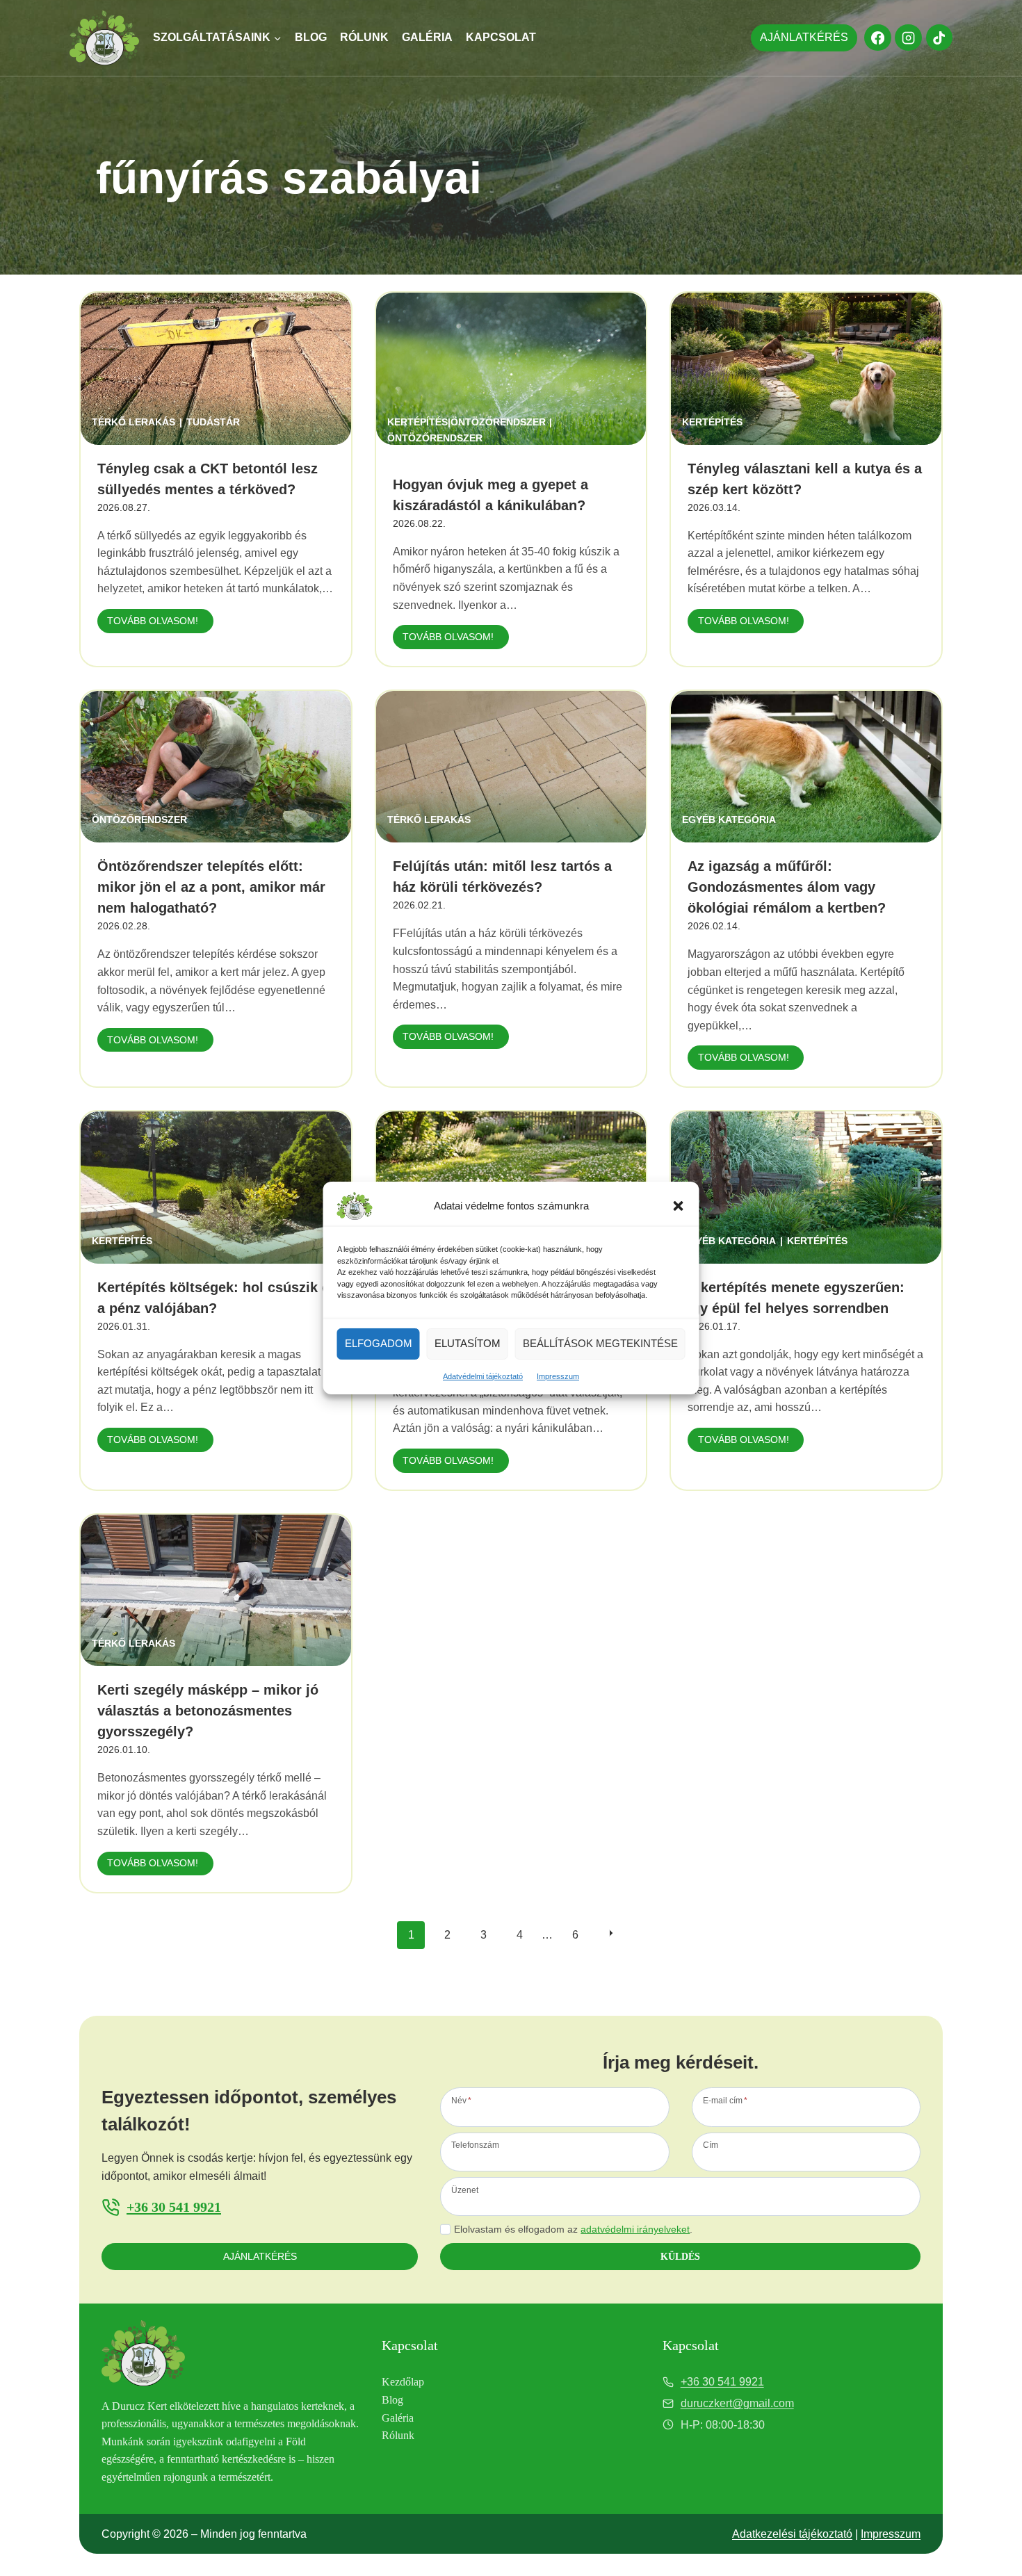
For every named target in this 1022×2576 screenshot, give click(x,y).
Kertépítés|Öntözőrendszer (467, 422)
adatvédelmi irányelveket (635, 2229)
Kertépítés (712, 422)
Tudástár (213, 422)
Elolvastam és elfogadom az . (573, 2229)
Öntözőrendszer (435, 438)
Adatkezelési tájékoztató (792, 2534)
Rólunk (364, 37)
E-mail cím (725, 2100)
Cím (711, 2145)
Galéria (427, 37)
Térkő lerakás (133, 422)
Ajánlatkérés (804, 37)
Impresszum (558, 1376)
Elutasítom (468, 1343)
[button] (679, 1206)
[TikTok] (939, 38)
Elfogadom (379, 1343)
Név (461, 2100)
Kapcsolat (501, 37)
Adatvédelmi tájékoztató (483, 1376)
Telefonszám (475, 2145)
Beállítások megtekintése (600, 1343)
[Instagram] (908, 38)
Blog (311, 37)
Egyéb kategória (729, 820)
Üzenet (465, 2190)
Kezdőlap (403, 2382)
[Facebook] (877, 38)
